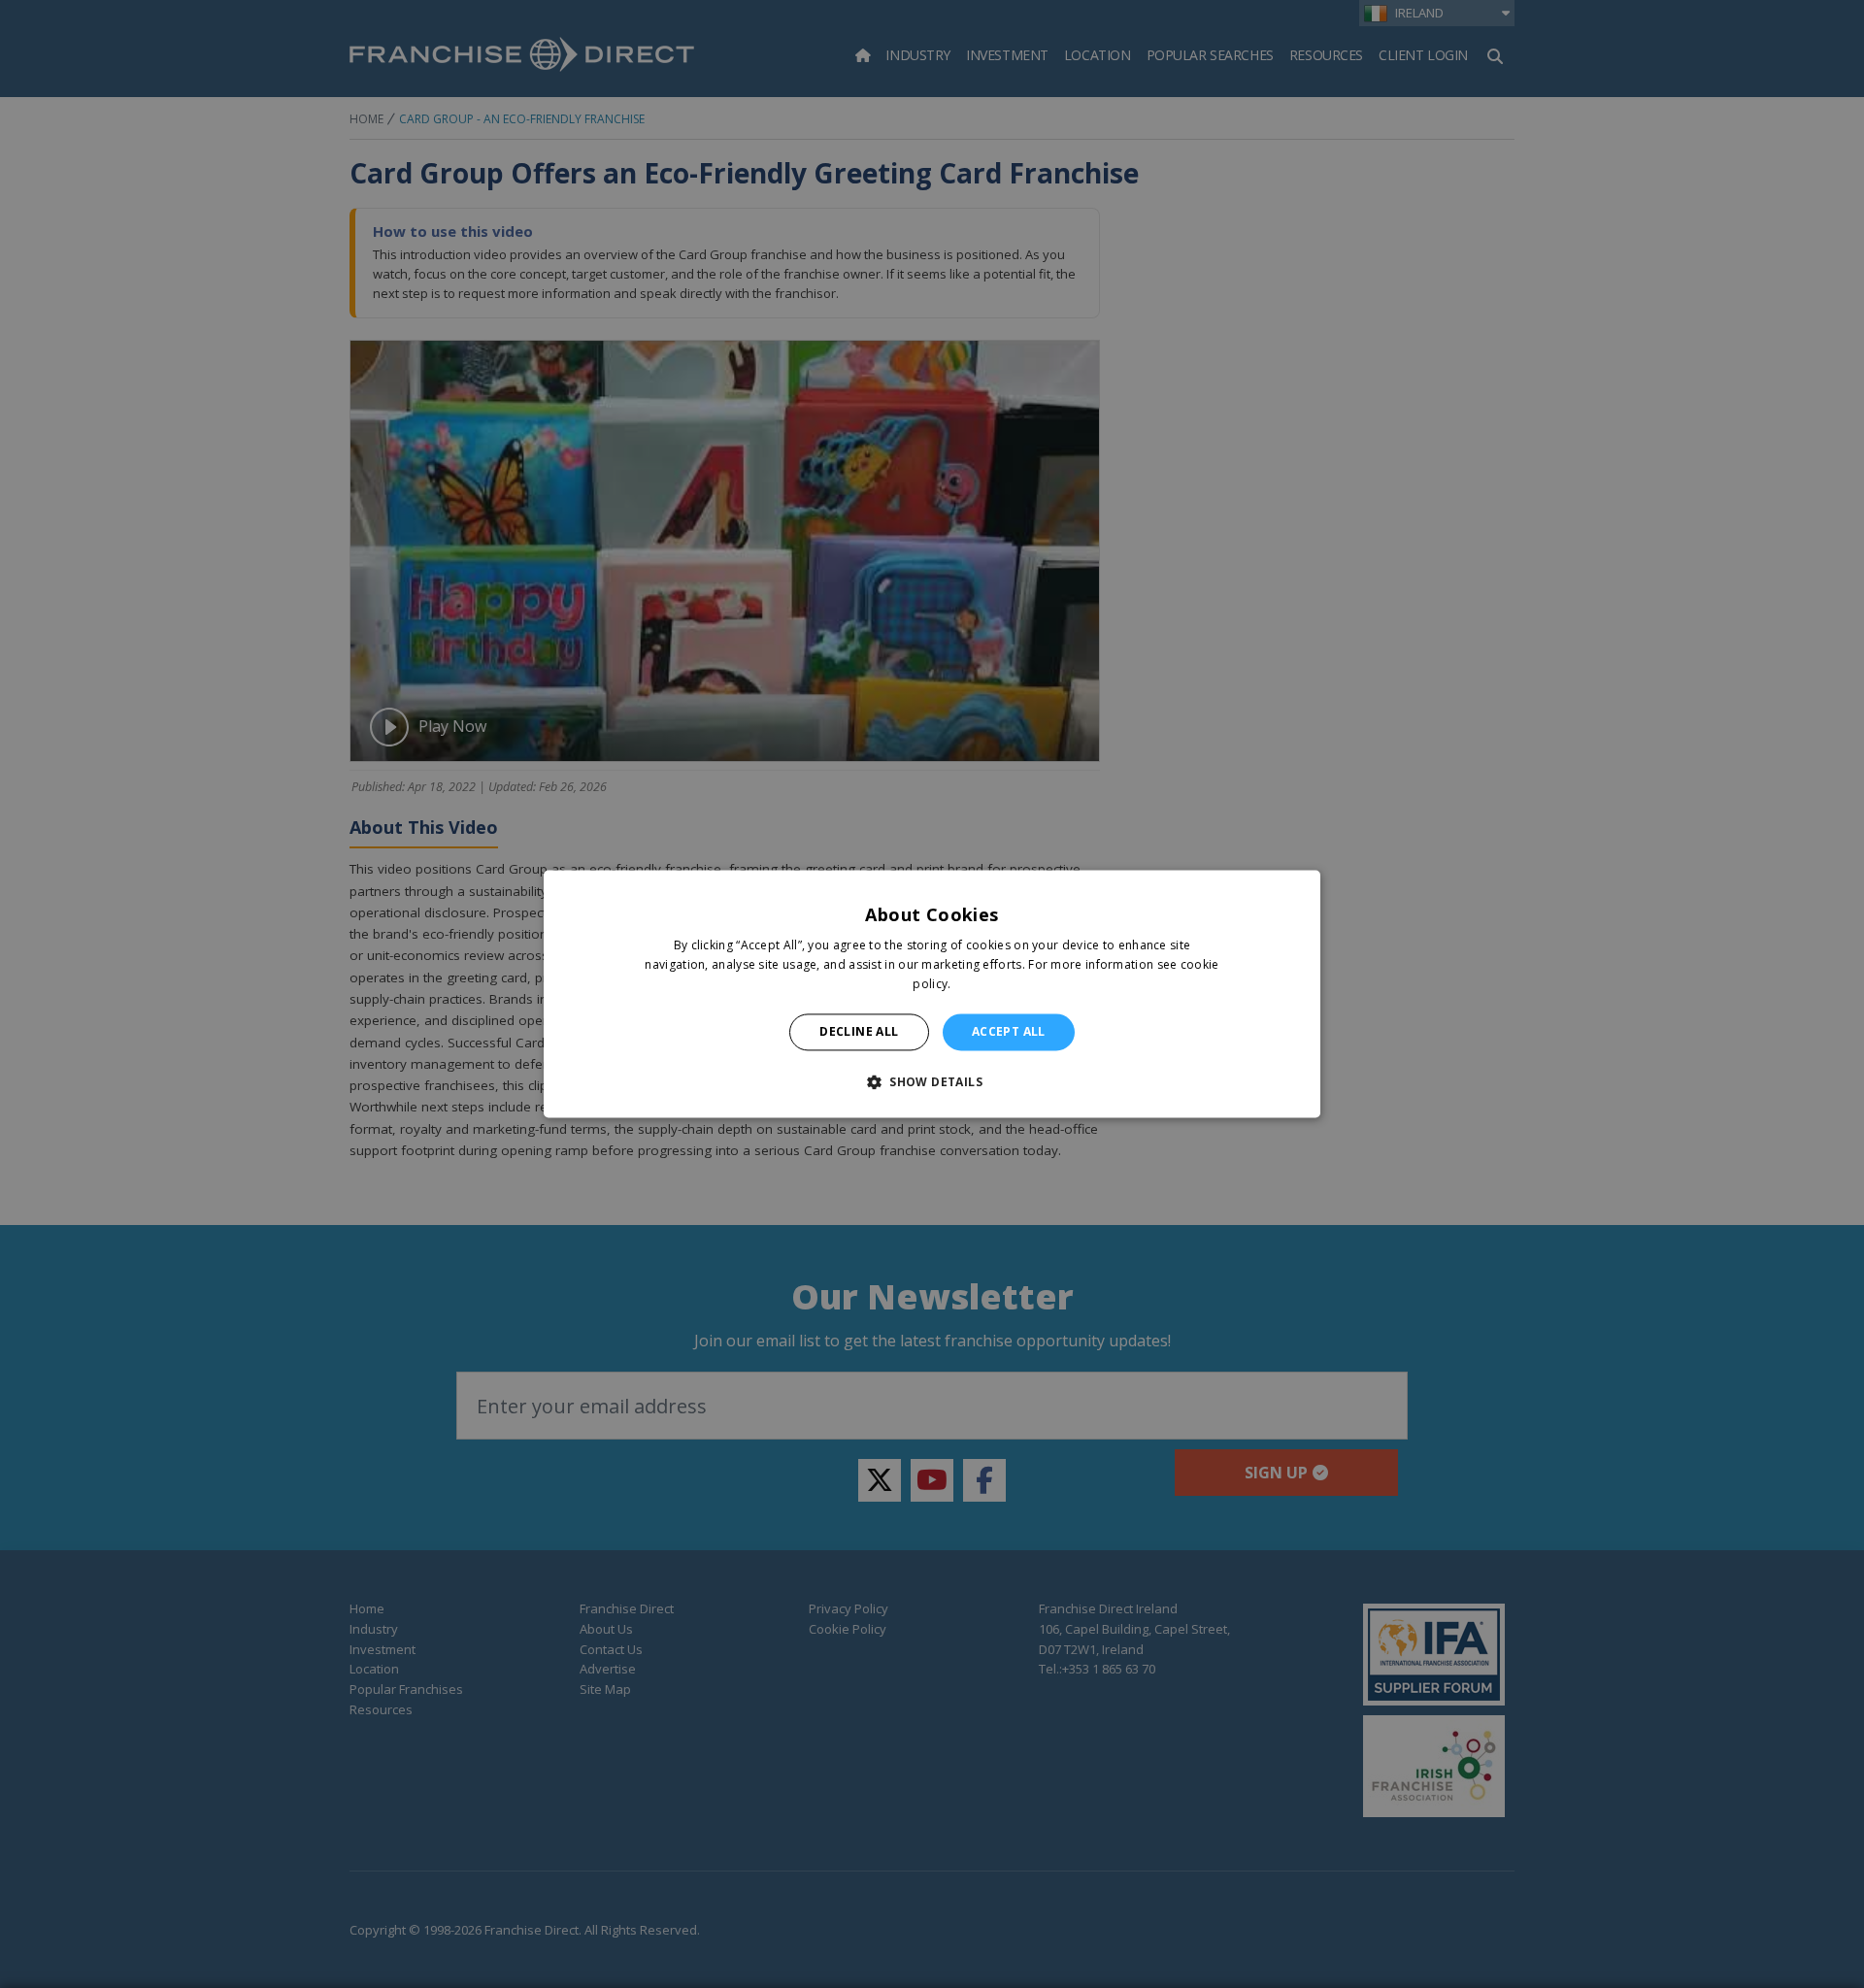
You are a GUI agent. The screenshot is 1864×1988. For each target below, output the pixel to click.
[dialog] (932, 994)
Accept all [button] (1009, 1031)
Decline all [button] (859, 1031)
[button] (932, 1082)
